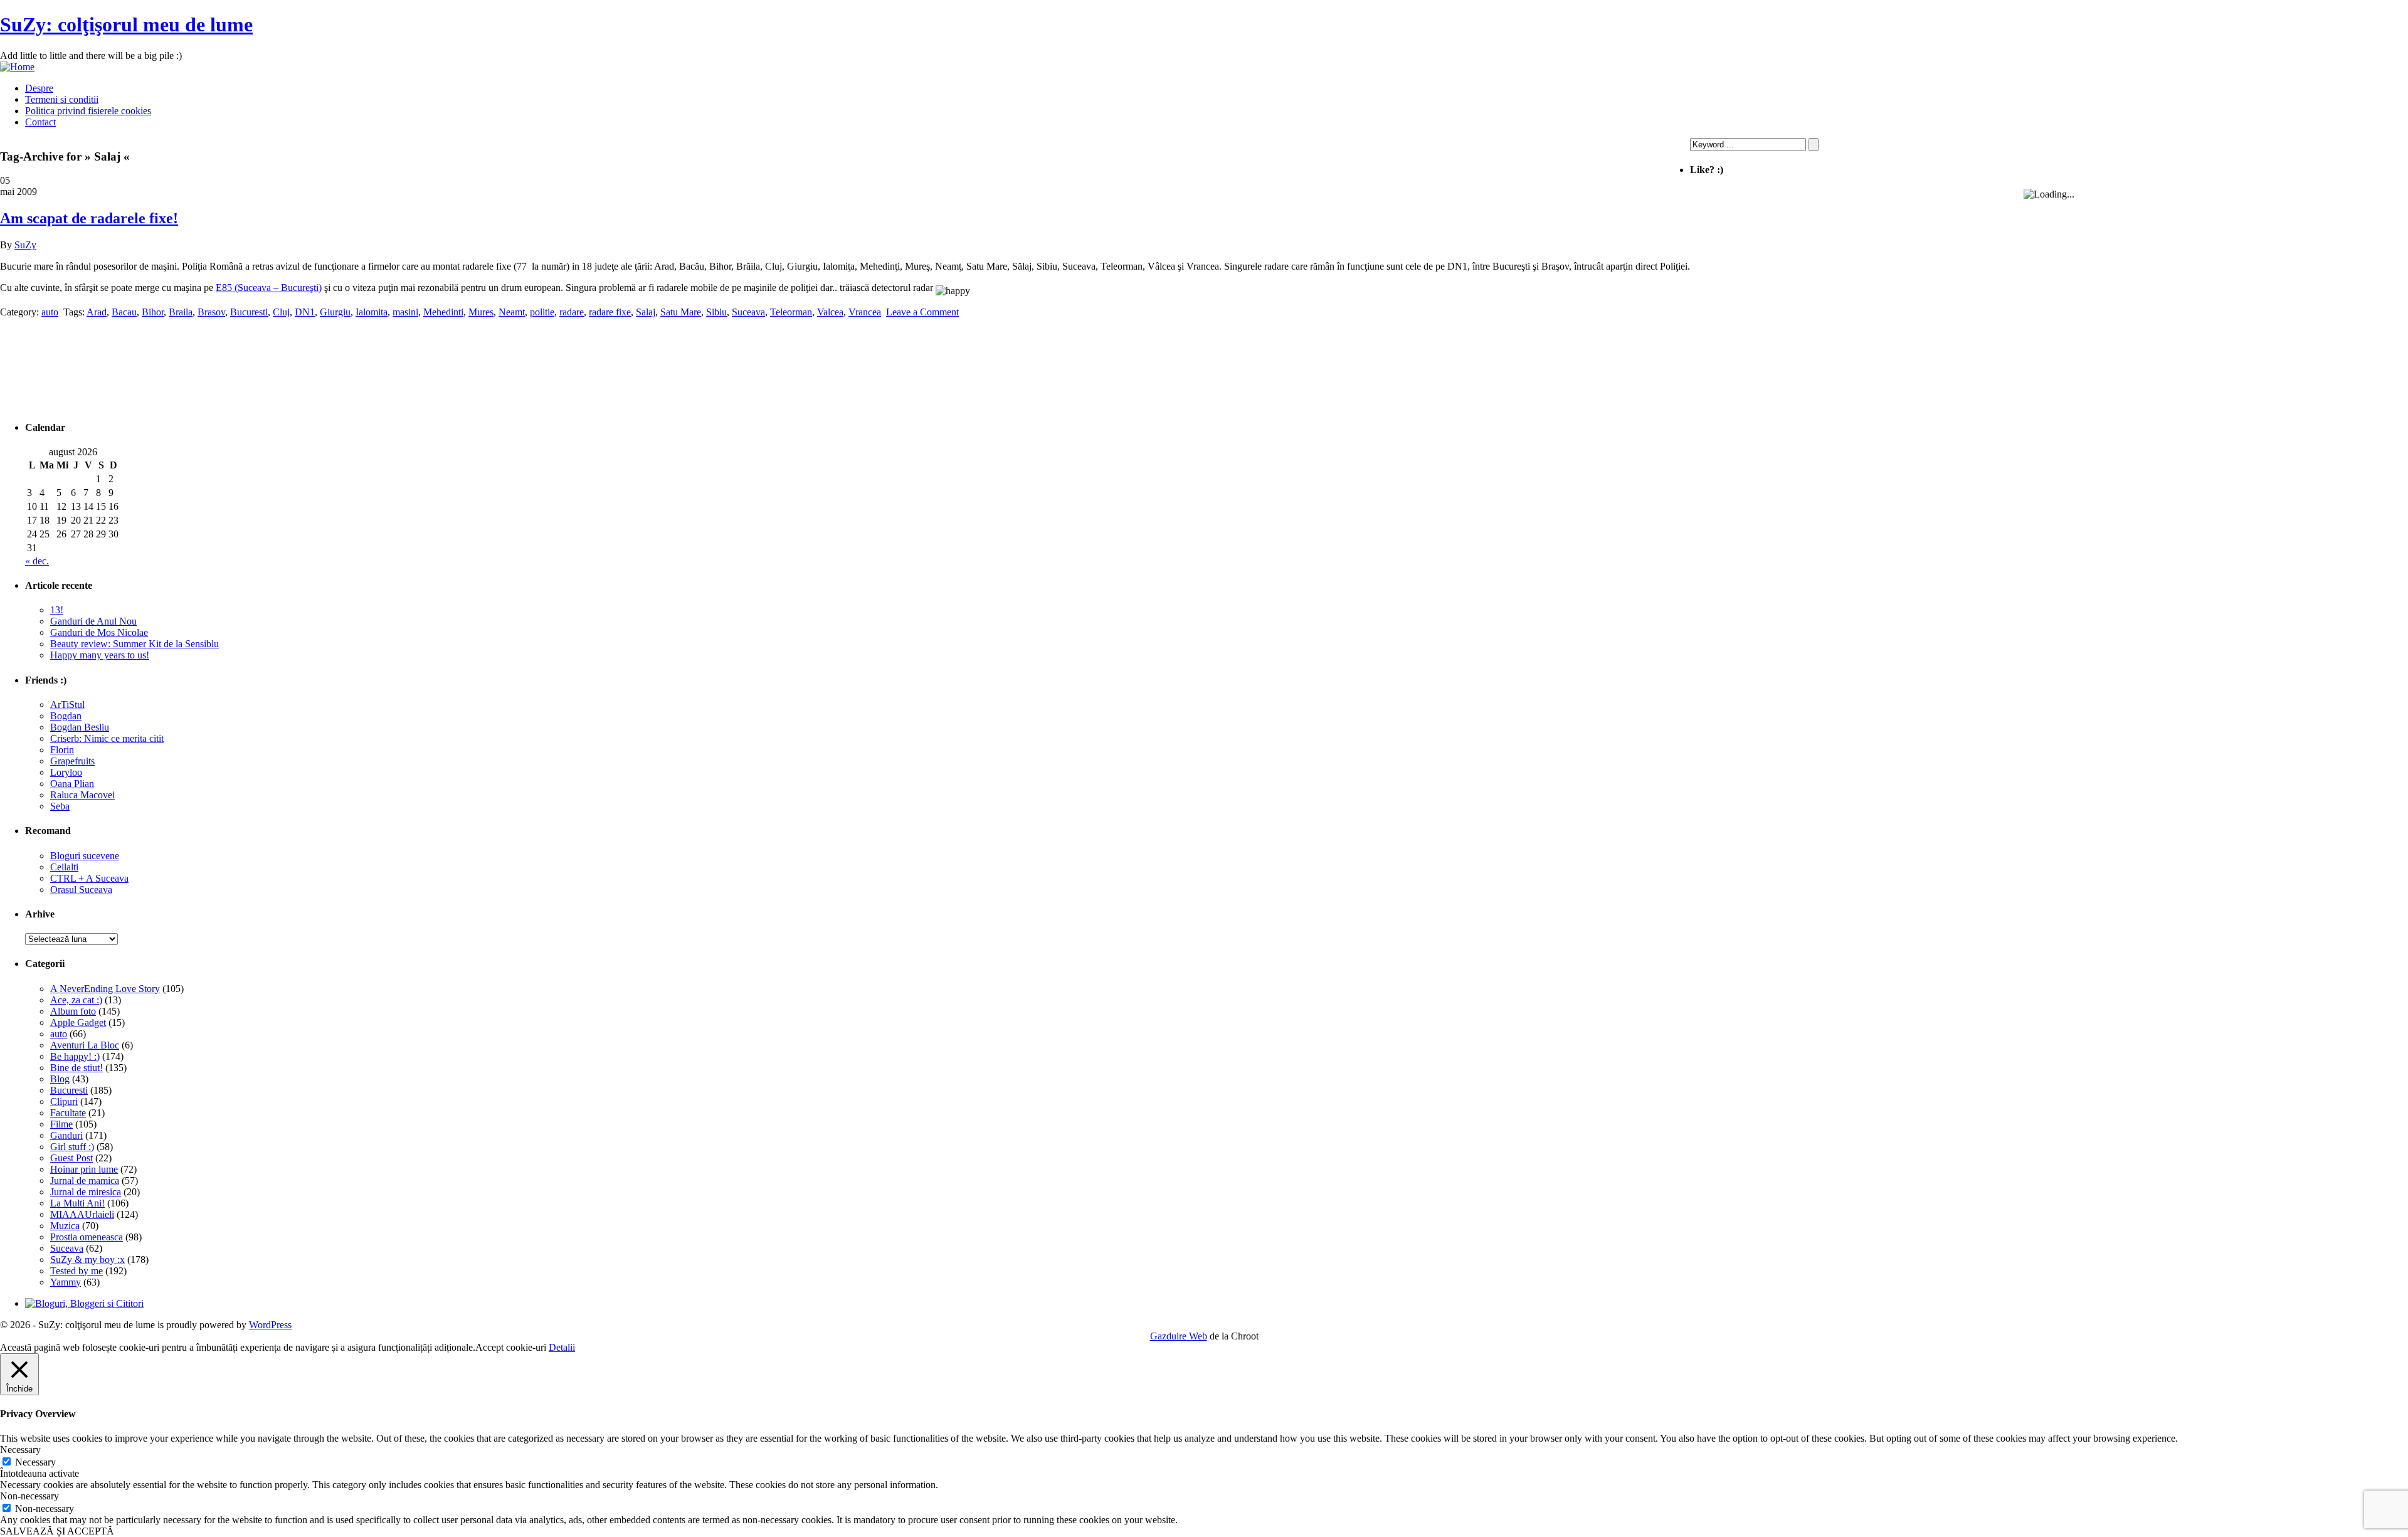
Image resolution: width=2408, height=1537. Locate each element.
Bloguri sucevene (85, 856)
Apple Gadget (78, 1022)
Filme (61, 1124)
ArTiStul (67, 705)
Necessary (35, 1462)
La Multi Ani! (77, 1203)
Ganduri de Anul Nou (93, 621)
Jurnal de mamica (85, 1180)
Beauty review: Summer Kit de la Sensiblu (135, 644)
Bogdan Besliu (80, 727)
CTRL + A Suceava (89, 878)
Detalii (562, 1347)
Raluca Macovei (82, 795)
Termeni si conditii (62, 99)
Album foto (73, 1011)
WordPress (270, 1325)
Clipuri (64, 1101)
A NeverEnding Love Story (105, 989)
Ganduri (66, 1135)
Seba (60, 806)
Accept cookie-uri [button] (511, 1347)
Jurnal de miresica (86, 1192)
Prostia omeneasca (87, 1237)
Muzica (65, 1226)
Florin (62, 750)
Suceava (67, 1248)
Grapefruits (72, 761)
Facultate (68, 1113)
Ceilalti (64, 867)
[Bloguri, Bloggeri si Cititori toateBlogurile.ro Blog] (84, 1303)
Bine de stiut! (77, 1068)
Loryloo (66, 772)
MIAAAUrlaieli (82, 1214)
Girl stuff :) (72, 1147)
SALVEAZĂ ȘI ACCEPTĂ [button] (57, 1531)
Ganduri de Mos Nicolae (99, 632)
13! (57, 610)
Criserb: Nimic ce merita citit (107, 738)
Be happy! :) (75, 1056)
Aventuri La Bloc (85, 1045)
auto (59, 1034)
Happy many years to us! (100, 655)
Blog (60, 1079)
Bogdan (66, 716)
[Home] (17, 67)
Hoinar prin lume (84, 1169)
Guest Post (71, 1158)
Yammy (66, 1282)
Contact (40, 122)
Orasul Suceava (81, 890)
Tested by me (77, 1271)
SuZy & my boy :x (87, 1260)
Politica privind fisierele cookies (88, 111)
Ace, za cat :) (76, 1000)
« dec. (37, 561)
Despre (39, 88)
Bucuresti (69, 1090)
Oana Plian (72, 784)
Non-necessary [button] (29, 1496)
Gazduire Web (1179, 1336)
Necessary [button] (20, 1450)
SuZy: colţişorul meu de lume (126, 24)
